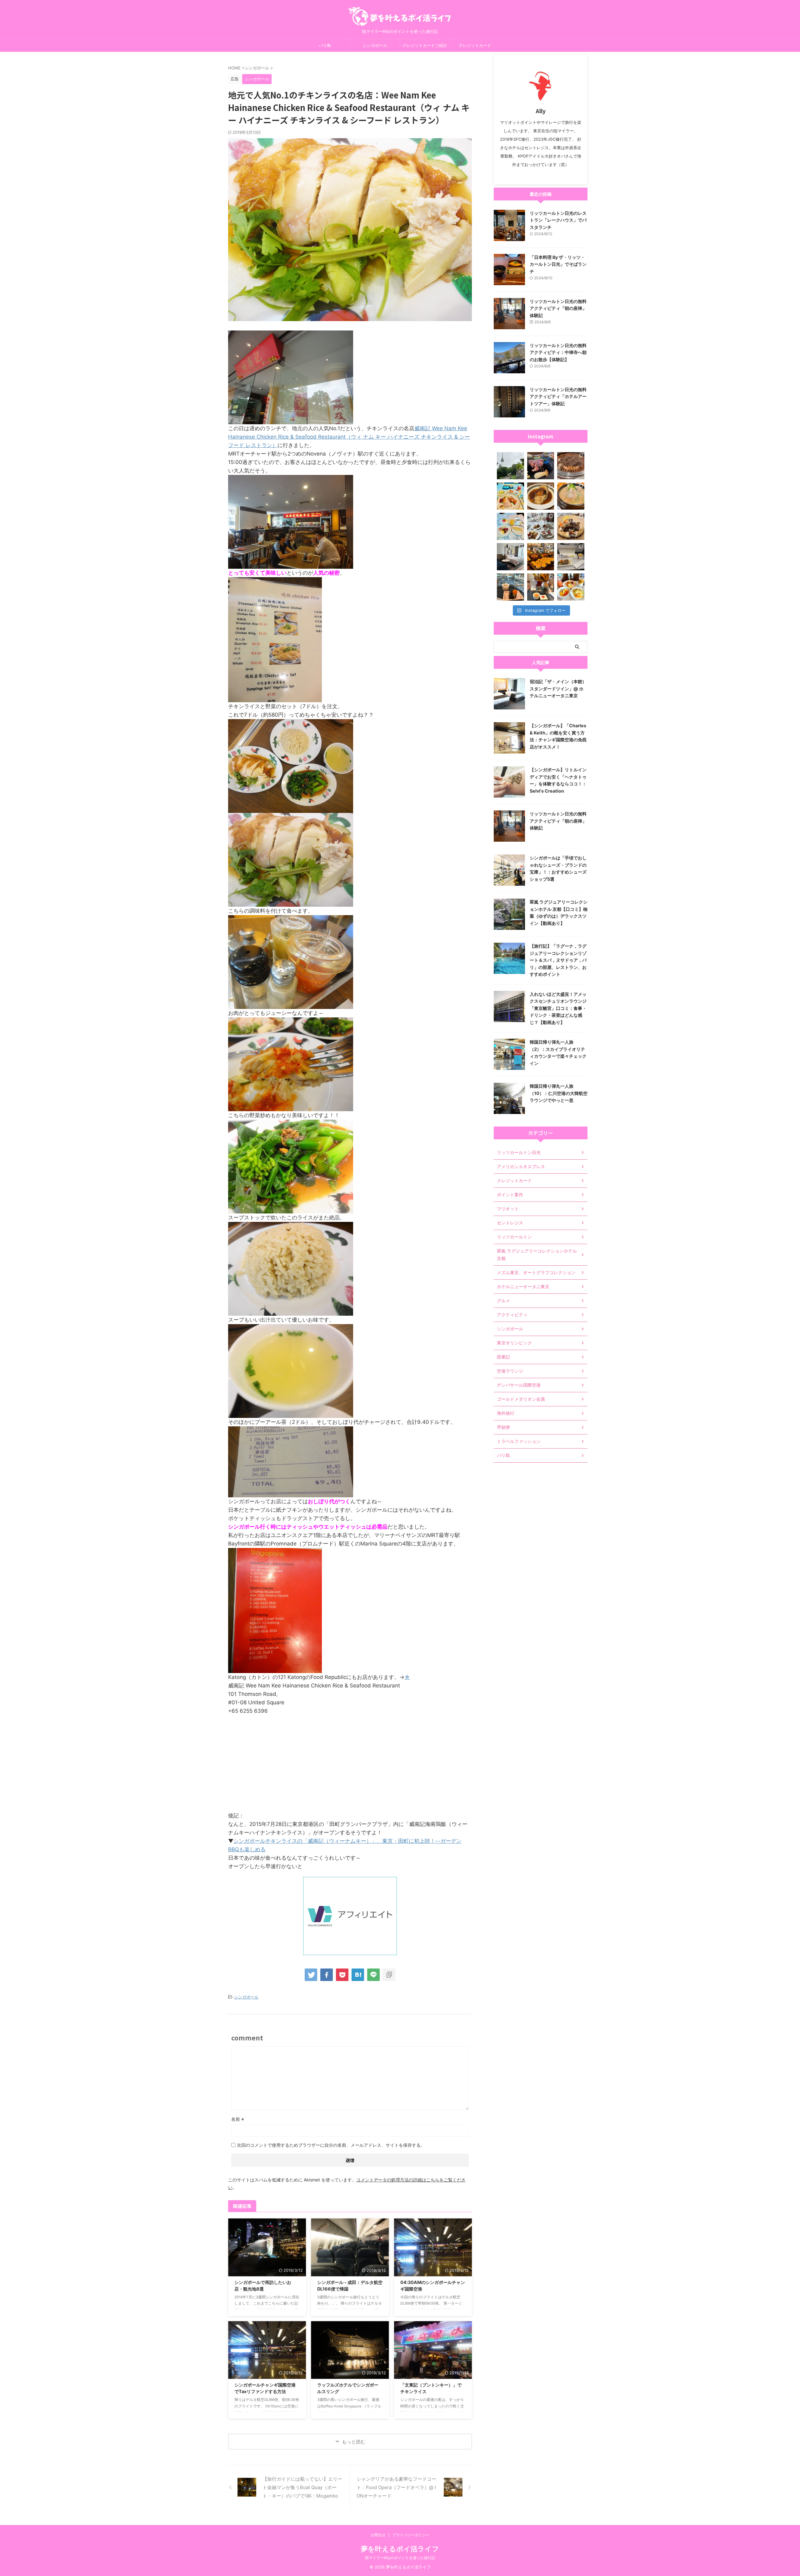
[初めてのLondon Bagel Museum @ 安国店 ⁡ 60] (541, 557)
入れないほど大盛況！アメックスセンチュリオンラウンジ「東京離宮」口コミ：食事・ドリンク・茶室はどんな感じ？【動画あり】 (558, 1008)
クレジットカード (475, 45)
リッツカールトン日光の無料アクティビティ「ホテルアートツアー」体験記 (558, 396)
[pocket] (342, 1975)
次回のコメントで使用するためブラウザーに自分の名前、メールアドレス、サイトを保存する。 (331, 2145)
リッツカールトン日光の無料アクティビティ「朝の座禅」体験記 (558, 308)
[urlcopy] (389, 1975)
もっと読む (354, 2442)
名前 (238, 2119)
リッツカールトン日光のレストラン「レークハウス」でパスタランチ (558, 220)
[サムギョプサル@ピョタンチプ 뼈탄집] (541, 466)
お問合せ (378, 2535)
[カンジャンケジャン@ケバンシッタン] (571, 526)
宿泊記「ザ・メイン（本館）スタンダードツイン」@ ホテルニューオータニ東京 (558, 688)
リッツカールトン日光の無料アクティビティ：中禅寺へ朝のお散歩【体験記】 (558, 352)
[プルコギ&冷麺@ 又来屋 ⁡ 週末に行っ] (571, 466)
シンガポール (375, 45)
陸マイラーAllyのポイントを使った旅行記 (400, 2558)
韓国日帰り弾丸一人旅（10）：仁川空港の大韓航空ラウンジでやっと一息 (559, 1093)
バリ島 (325, 45)
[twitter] (311, 1975)
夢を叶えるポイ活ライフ (400, 2549)
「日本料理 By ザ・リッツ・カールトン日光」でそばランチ (558, 264)
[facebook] (327, 1975)
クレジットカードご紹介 (425, 45)
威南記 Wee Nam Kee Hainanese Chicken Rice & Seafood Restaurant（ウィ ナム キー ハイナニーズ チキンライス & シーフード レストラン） (349, 437)
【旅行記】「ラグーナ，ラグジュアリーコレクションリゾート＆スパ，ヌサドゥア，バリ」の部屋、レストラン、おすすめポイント (558, 960)
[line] (373, 1975)
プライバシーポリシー (411, 2535)
